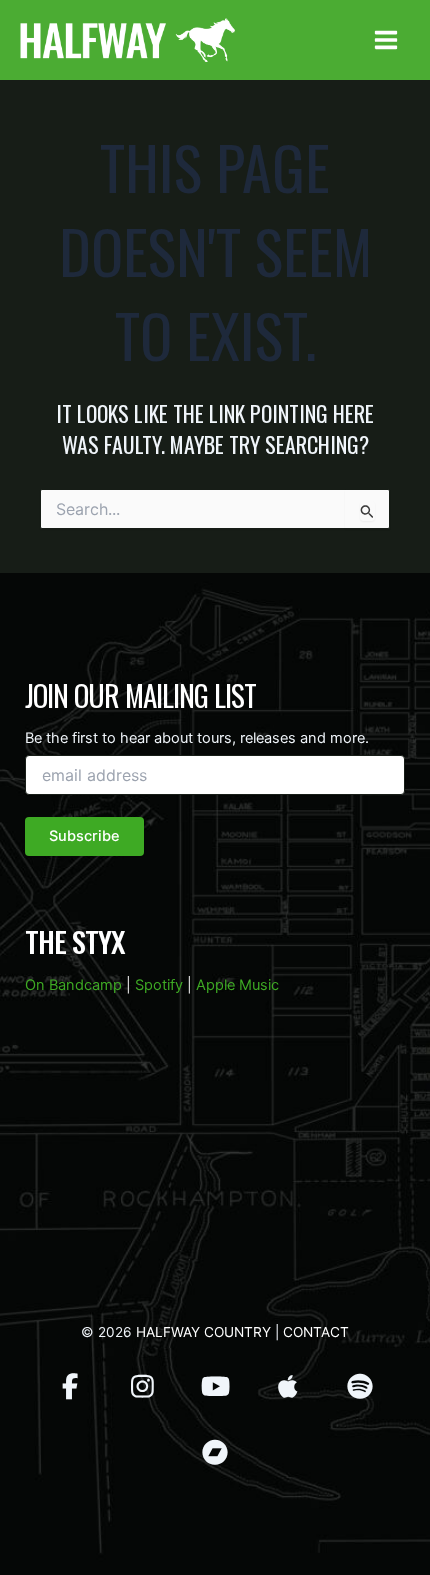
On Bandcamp (73, 985)
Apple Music (237, 985)
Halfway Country (203, 1332)
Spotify (159, 985)
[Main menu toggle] (386, 40)
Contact (316, 1332)
